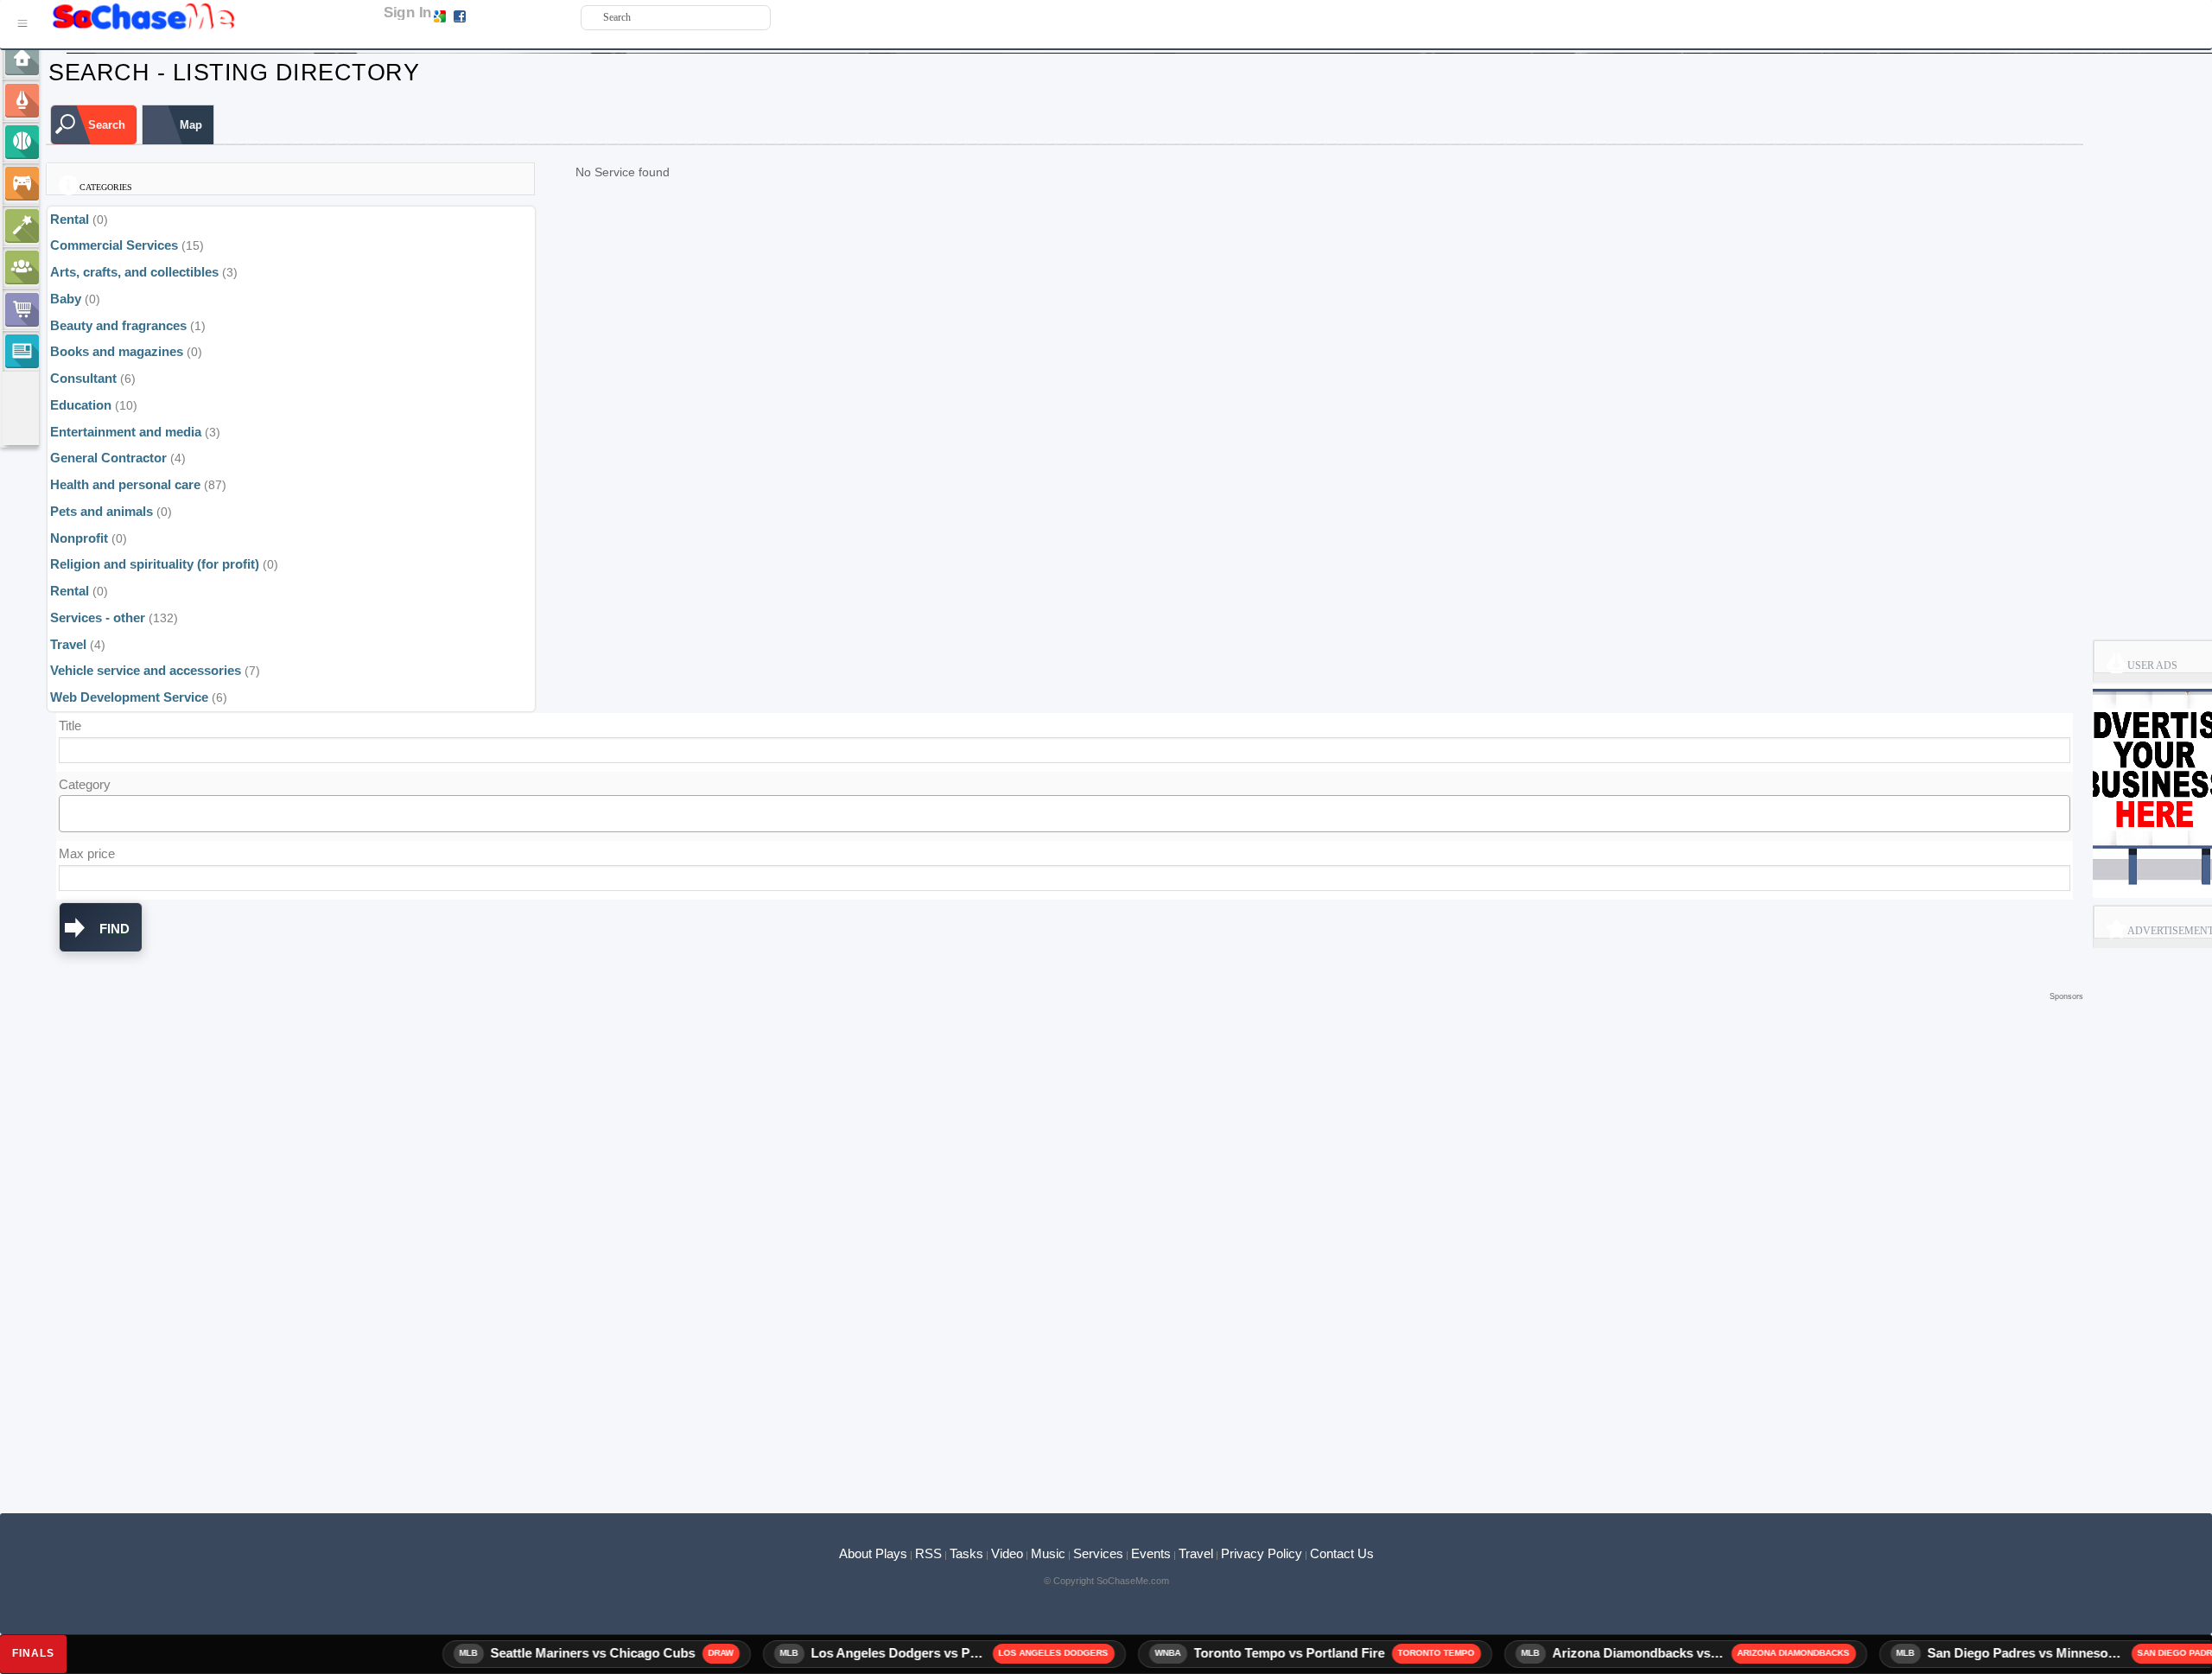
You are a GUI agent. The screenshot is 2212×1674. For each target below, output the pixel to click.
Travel (68, 644)
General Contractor (108, 458)
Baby (66, 299)
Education (81, 405)
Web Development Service (129, 697)
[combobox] (1065, 814)
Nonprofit (79, 538)
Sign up (486, 16)
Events (1151, 1553)
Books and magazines (117, 351)
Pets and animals (102, 511)
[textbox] (68, 813)
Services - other (98, 617)
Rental (71, 219)
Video (1007, 1553)
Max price (87, 853)
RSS (928, 1553)
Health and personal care (125, 484)
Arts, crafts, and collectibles (134, 272)
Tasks (966, 1553)
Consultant (83, 378)
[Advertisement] (1065, 1031)
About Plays (873, 1553)
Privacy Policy (1262, 1553)
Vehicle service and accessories (146, 670)
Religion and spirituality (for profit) (155, 564)
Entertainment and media (126, 432)
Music (1048, 1553)
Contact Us (1342, 1553)
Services (1098, 1553)
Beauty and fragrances (118, 325)
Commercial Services (114, 245)
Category (85, 784)
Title (70, 726)
